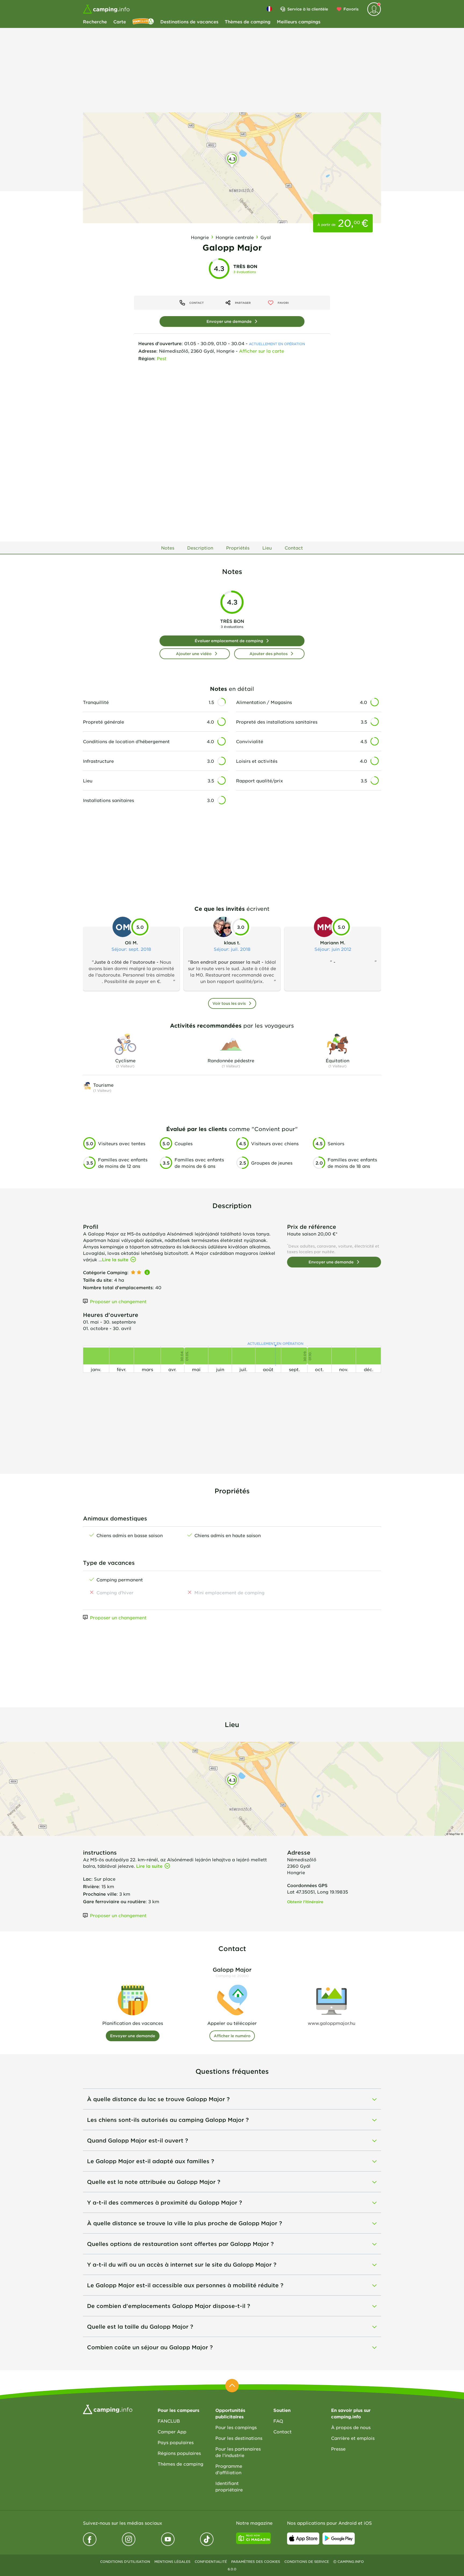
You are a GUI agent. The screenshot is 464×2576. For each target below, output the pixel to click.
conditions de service (307, 2561)
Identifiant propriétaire (229, 2486)
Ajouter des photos (269, 654)
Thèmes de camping (248, 21)
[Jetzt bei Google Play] (339, 2538)
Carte (120, 21)
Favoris (351, 9)
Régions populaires (179, 2453)
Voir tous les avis (229, 1003)
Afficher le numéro (232, 2036)
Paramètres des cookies (256, 2561)
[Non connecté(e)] (374, 9)
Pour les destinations (239, 2438)
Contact (282, 2432)
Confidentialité (211, 2561)
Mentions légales (172, 2561)
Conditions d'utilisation (125, 2561)
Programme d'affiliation (229, 2469)
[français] (269, 9)
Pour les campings (236, 2427)
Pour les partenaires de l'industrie (238, 2452)
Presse (338, 2449)
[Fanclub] (143, 21)
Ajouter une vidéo (194, 654)
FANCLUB (169, 2421)
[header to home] (106, 9)
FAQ (278, 2421)
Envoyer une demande (229, 321)
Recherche (95, 21)
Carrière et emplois (353, 2438)
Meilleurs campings (299, 21)
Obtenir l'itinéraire (305, 1902)
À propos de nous (351, 2427)
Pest (162, 358)
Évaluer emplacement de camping (229, 641)
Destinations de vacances (189, 21)
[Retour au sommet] (232, 2386)
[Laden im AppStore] (303, 2538)
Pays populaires (176, 2442)
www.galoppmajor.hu (331, 2023)
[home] (108, 2409)
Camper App (172, 2432)
